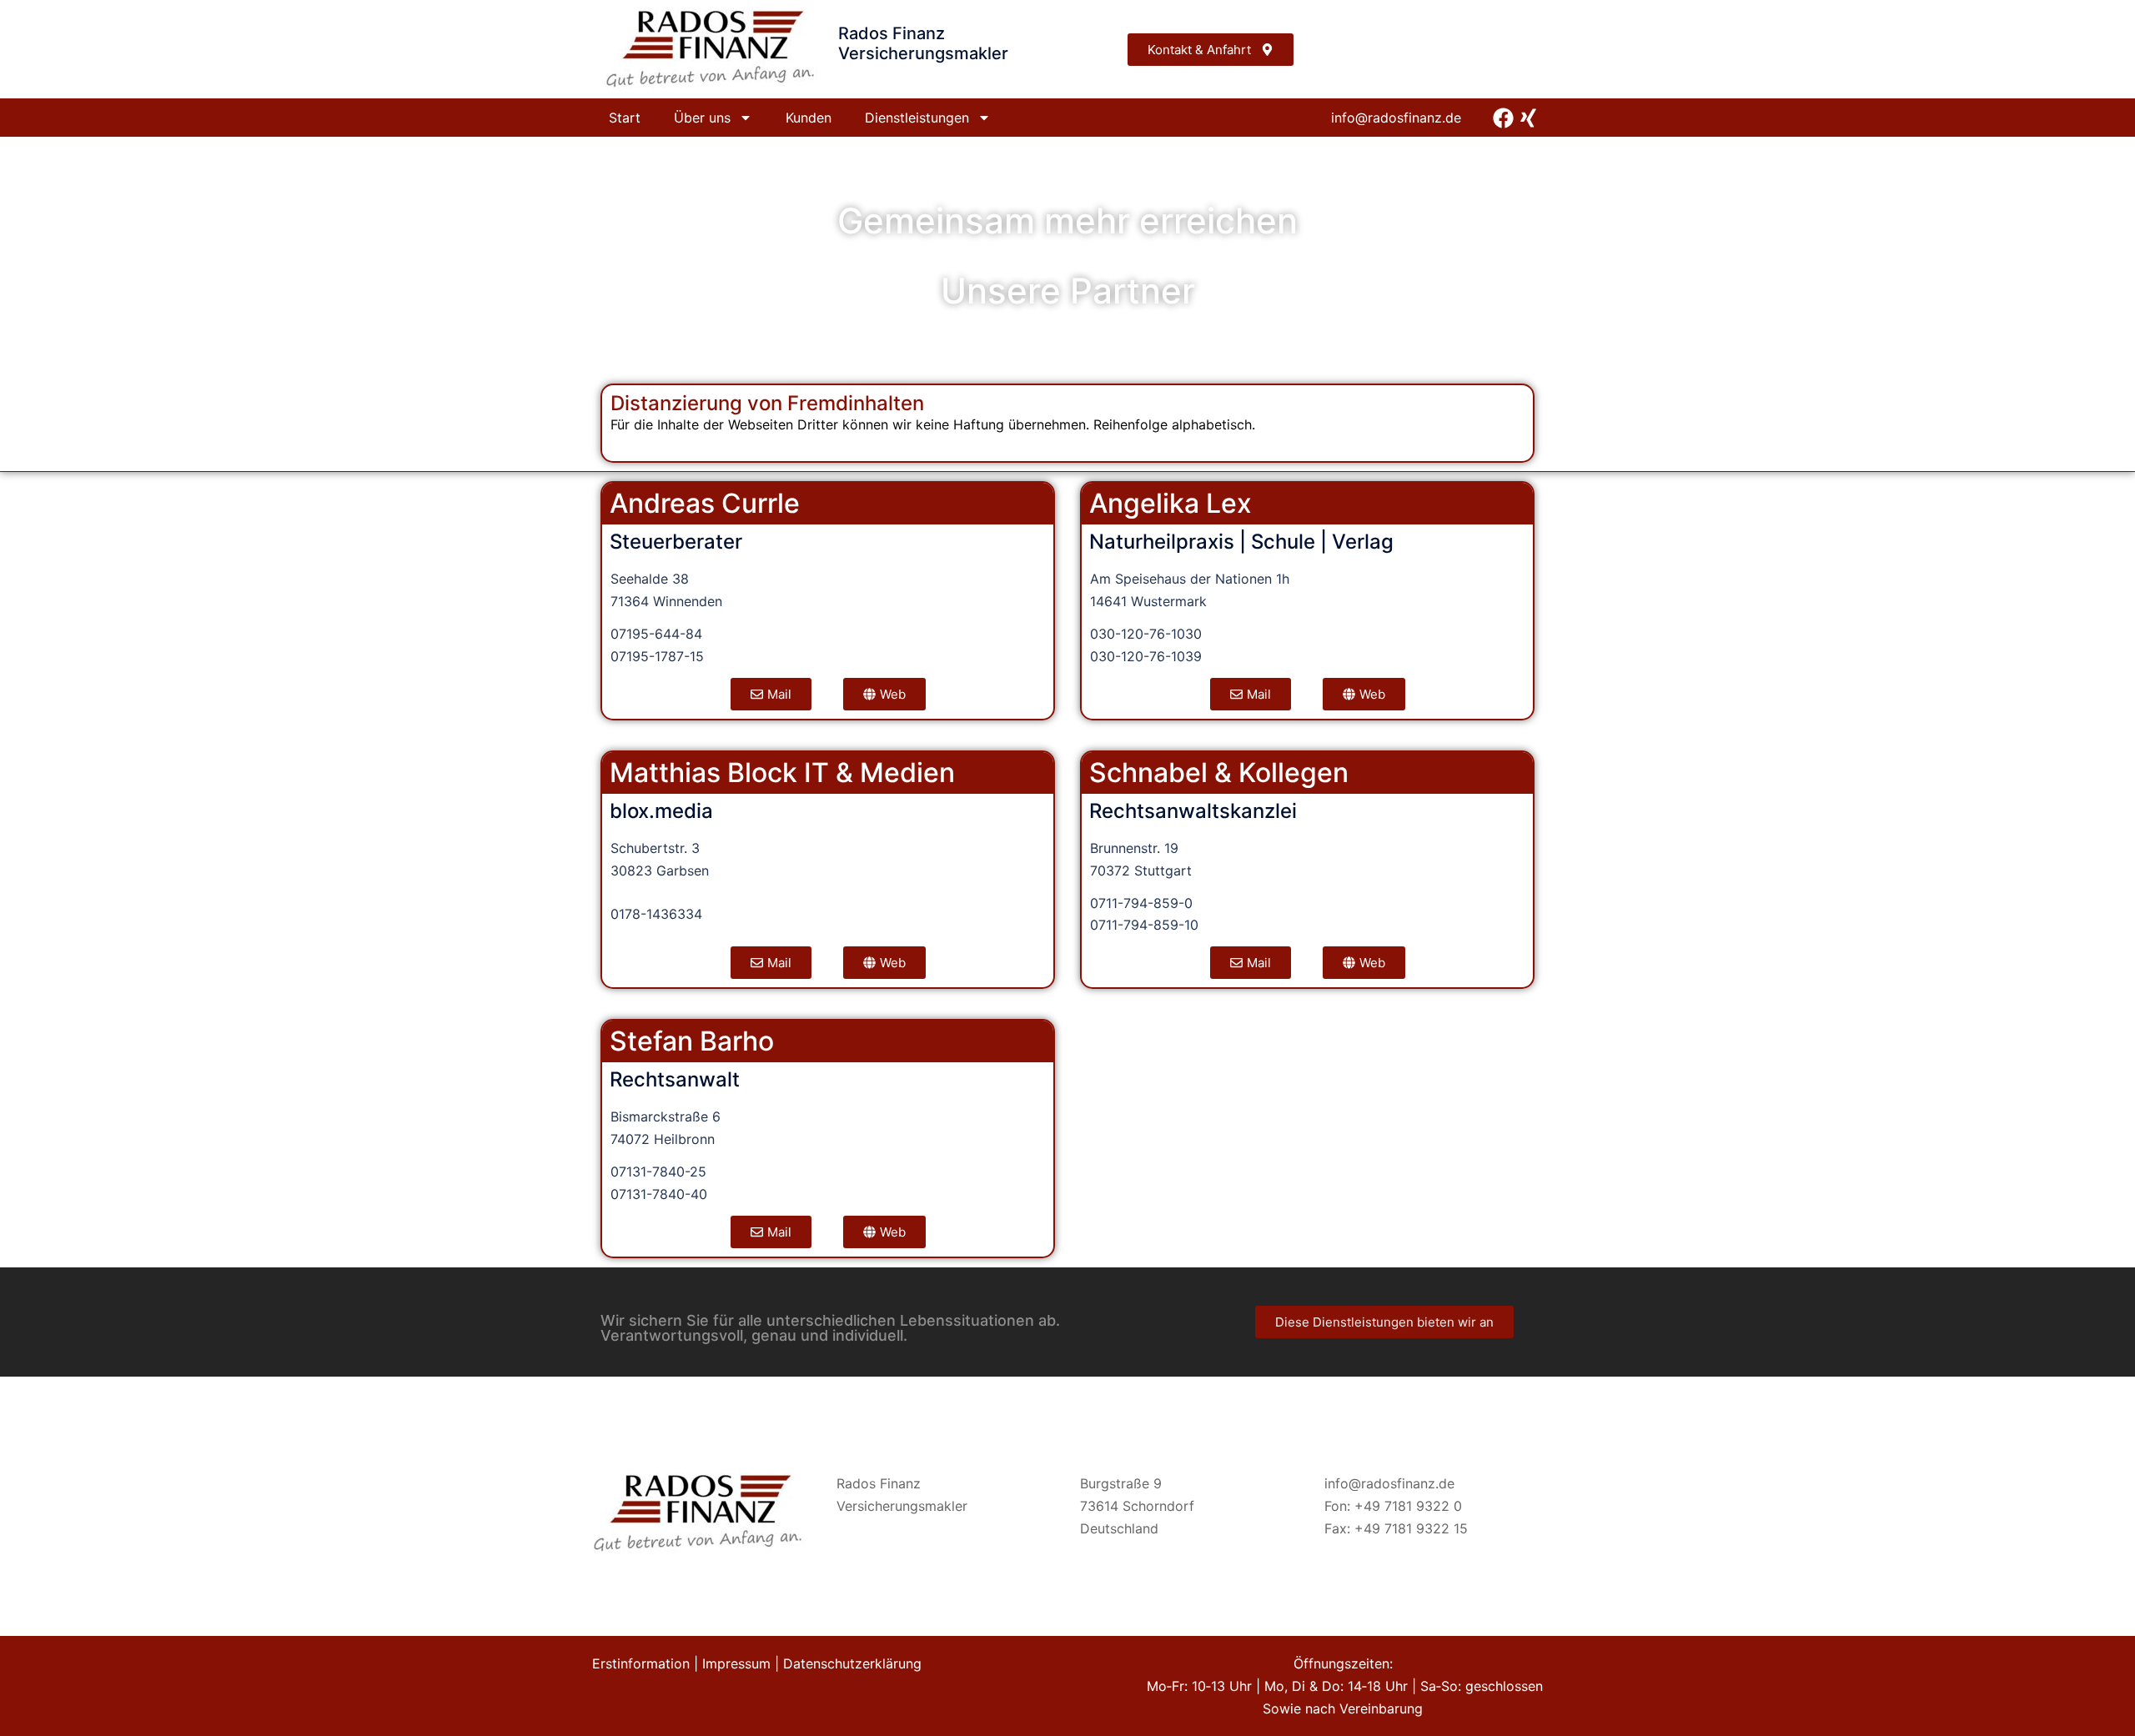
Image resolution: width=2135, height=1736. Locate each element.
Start (625, 118)
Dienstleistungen (917, 118)
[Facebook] (1503, 118)
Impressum (736, 1663)
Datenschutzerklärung (852, 1663)
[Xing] (1528, 118)
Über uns (702, 118)
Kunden (809, 118)
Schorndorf (1158, 1506)
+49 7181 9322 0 (1408, 1506)
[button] (771, 1232)
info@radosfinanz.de (1396, 118)
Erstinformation (641, 1663)
